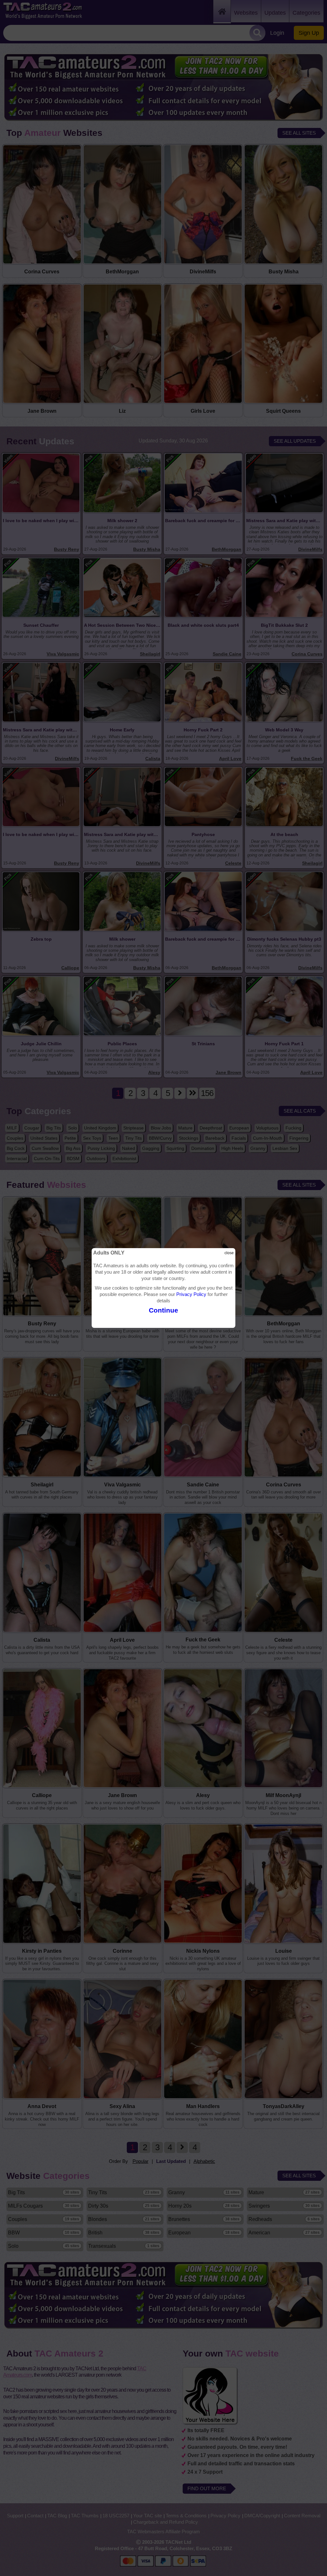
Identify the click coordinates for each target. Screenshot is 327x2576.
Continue (163, 1310)
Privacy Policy (191, 1294)
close (229, 1253)
